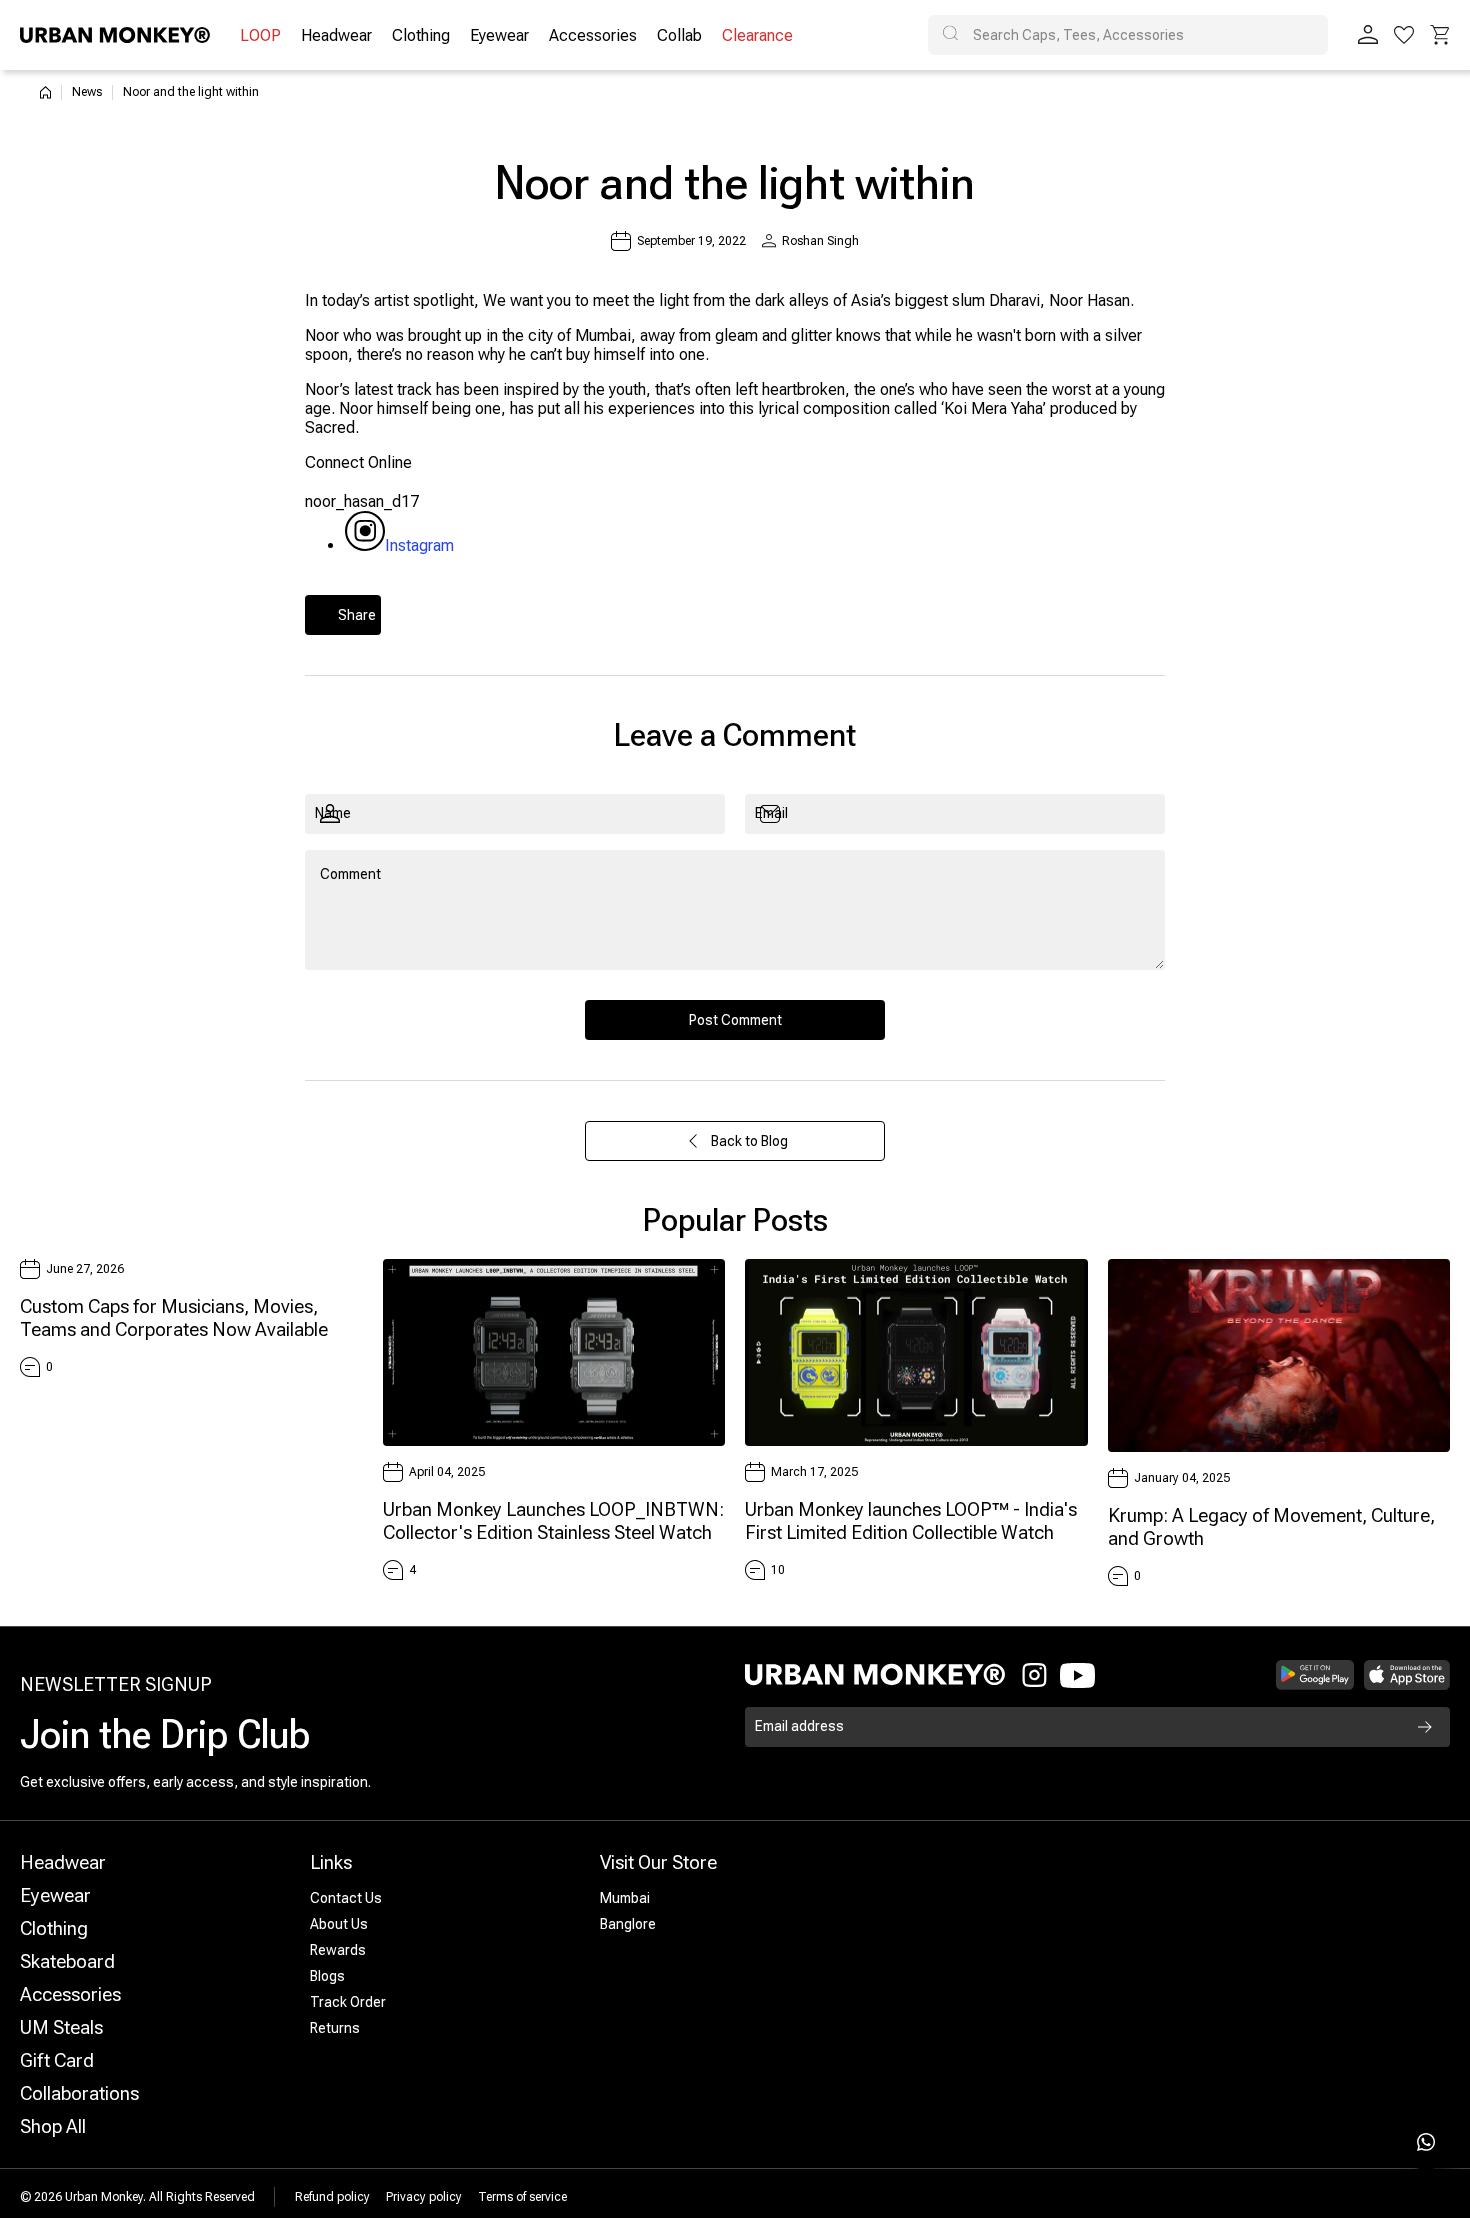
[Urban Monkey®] (115, 35)
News (87, 92)
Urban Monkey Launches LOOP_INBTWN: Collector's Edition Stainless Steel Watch (553, 1521)
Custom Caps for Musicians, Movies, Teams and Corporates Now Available (174, 1318)
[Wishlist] (1404, 35)
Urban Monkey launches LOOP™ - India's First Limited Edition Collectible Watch (911, 1521)
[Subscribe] (1425, 1727)
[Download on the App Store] (1407, 1675)
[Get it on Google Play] (1315, 1675)
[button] (1440, 35)
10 (778, 1570)
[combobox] (1128, 35)
